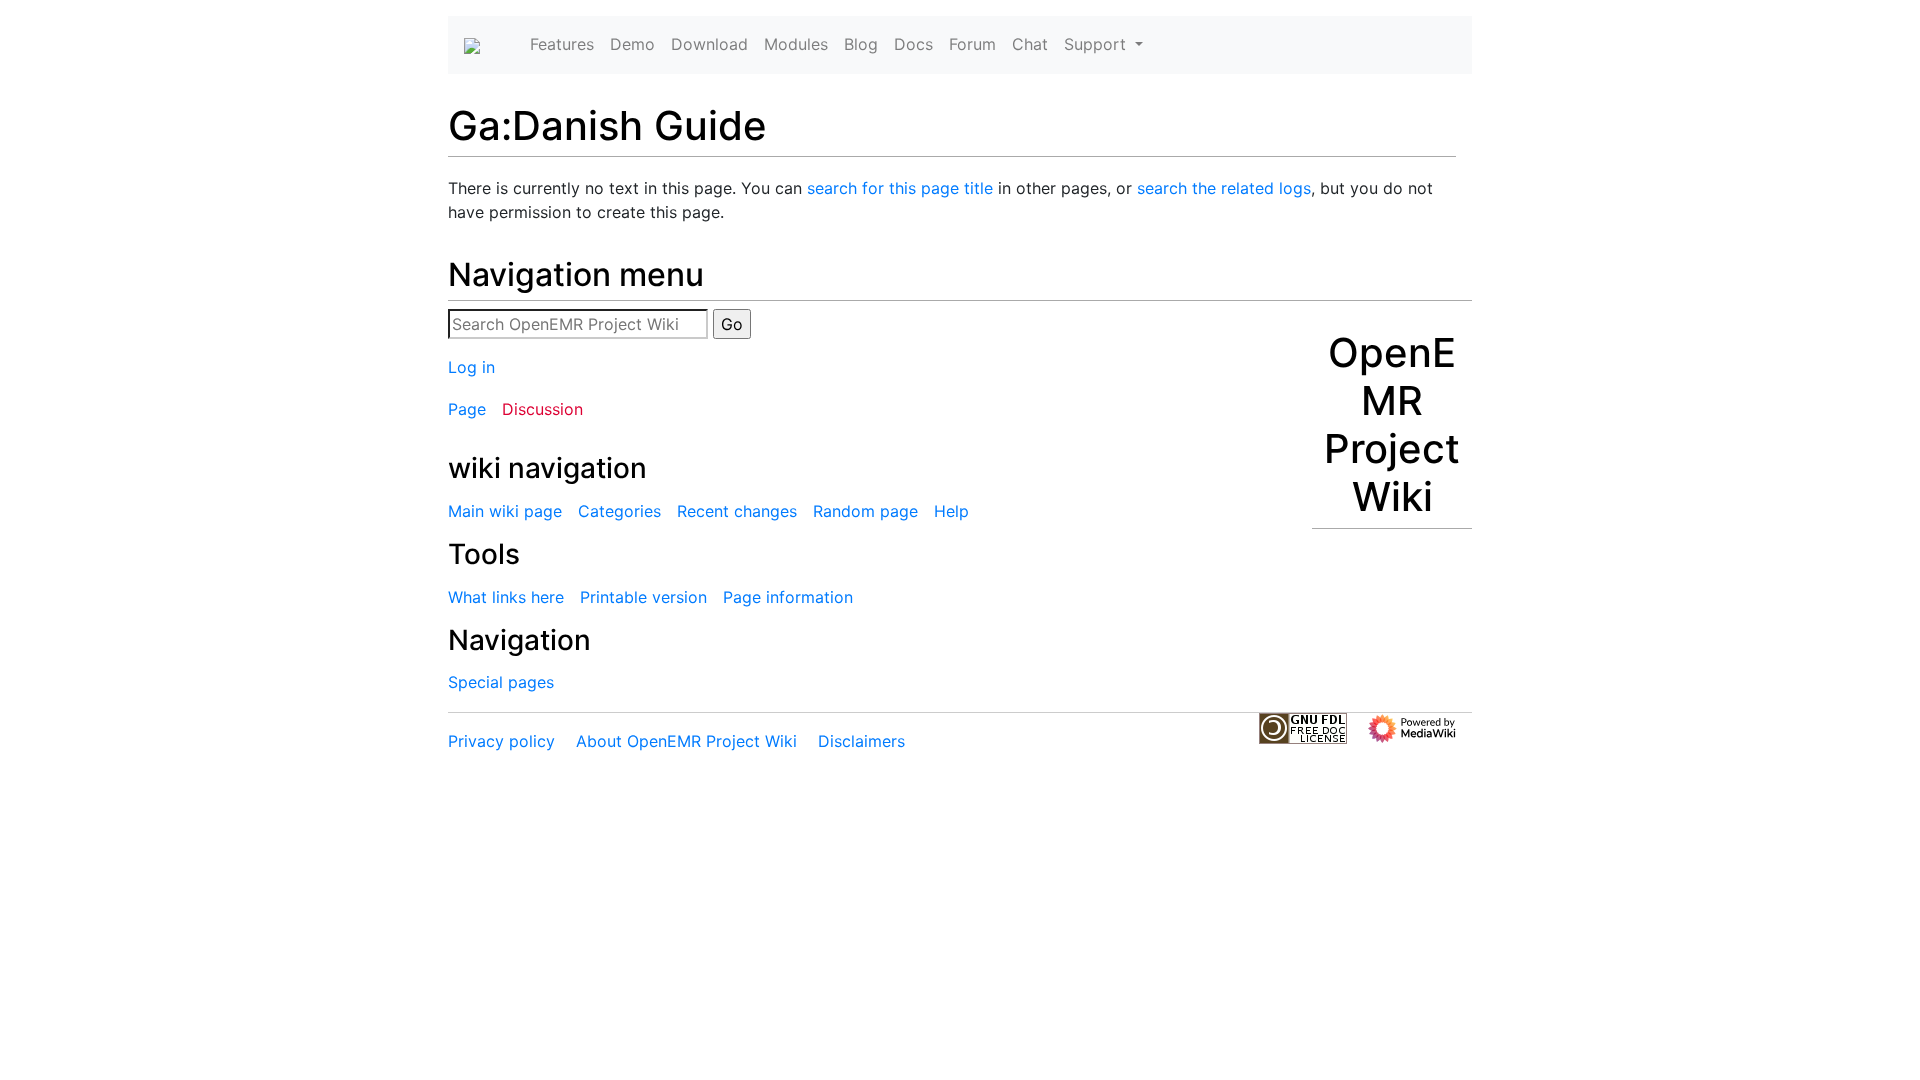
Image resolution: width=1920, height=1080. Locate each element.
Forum (972, 44)
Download (709, 44)
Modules (796, 44)
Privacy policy (501, 741)
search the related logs (1224, 188)
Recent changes (737, 511)
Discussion (542, 409)
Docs (913, 44)
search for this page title (900, 188)
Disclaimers (861, 741)
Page (467, 409)
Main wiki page (505, 511)
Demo (632, 44)
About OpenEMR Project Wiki (686, 741)
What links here (506, 597)
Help (951, 511)
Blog (861, 44)
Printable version (643, 597)
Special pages (501, 682)
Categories (619, 511)
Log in (471, 367)
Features (562, 44)
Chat (1030, 44)
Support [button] (1097, 44)
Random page (865, 511)
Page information (788, 597)
